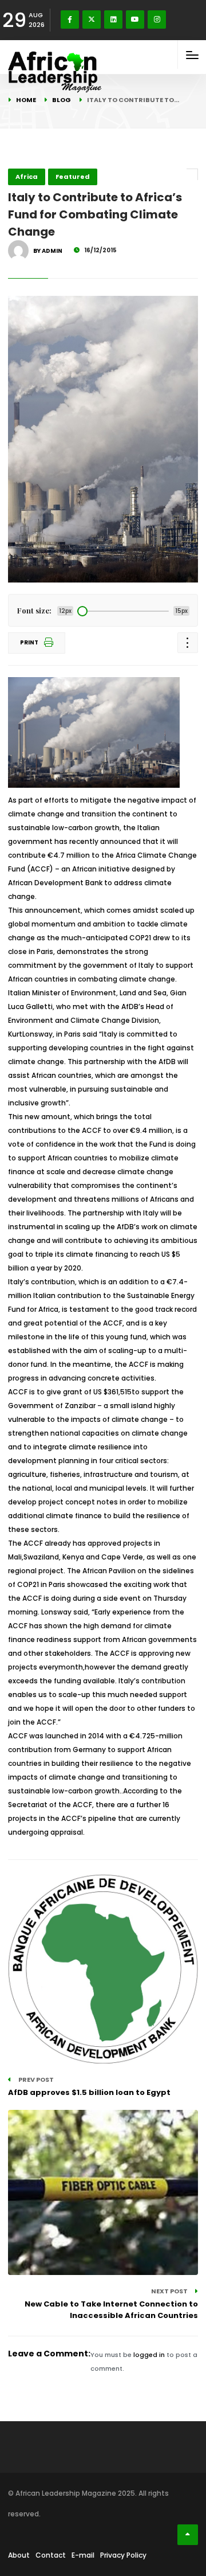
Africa (27, 177)
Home (26, 100)
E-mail (83, 2555)
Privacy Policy (123, 2555)
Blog (62, 100)
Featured (73, 177)
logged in (149, 2355)
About (19, 2555)
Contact (51, 2555)
